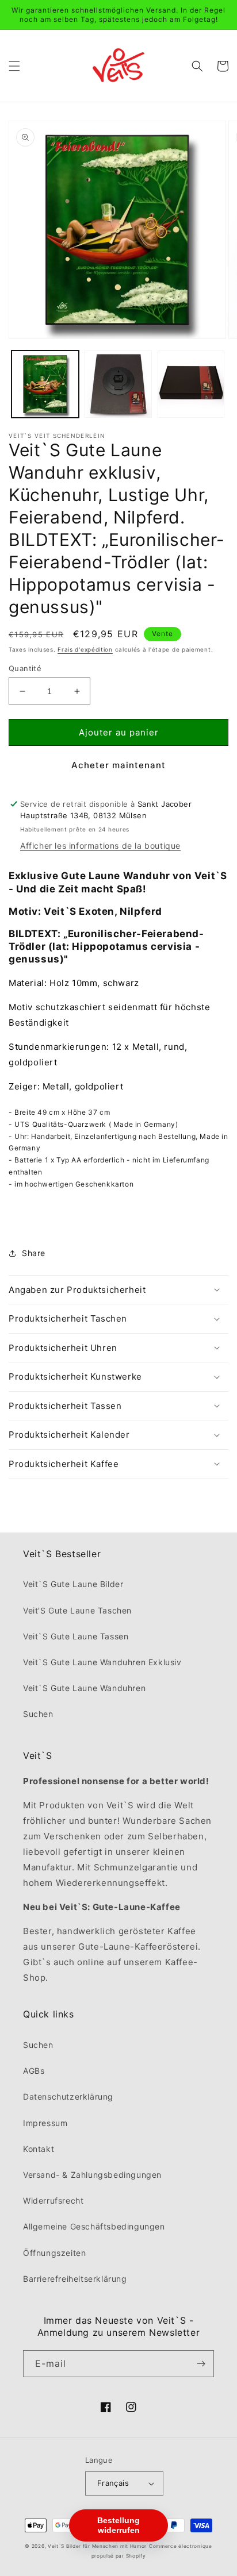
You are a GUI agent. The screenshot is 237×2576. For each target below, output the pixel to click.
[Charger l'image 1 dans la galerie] (45, 384)
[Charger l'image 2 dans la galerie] (118, 384)
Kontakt (39, 2149)
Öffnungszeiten (54, 2253)
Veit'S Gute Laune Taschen (77, 1610)
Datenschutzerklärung (68, 2096)
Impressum (45, 2123)
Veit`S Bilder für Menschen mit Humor (97, 2546)
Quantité (25, 668)
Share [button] (34, 1253)
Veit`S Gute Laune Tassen (76, 1636)
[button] (14, 66)
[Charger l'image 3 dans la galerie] (191, 384)
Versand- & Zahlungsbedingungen (92, 2175)
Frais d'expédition (85, 649)
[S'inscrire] (201, 2364)
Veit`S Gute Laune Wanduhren (84, 1688)
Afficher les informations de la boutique (100, 846)
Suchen (38, 1714)
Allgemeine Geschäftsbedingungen (94, 2226)
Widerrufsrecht (53, 2200)
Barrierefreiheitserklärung (75, 2279)
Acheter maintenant (118, 765)
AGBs (34, 2071)
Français (113, 2483)
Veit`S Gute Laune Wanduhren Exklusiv (102, 1662)
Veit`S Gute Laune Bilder (73, 1584)
